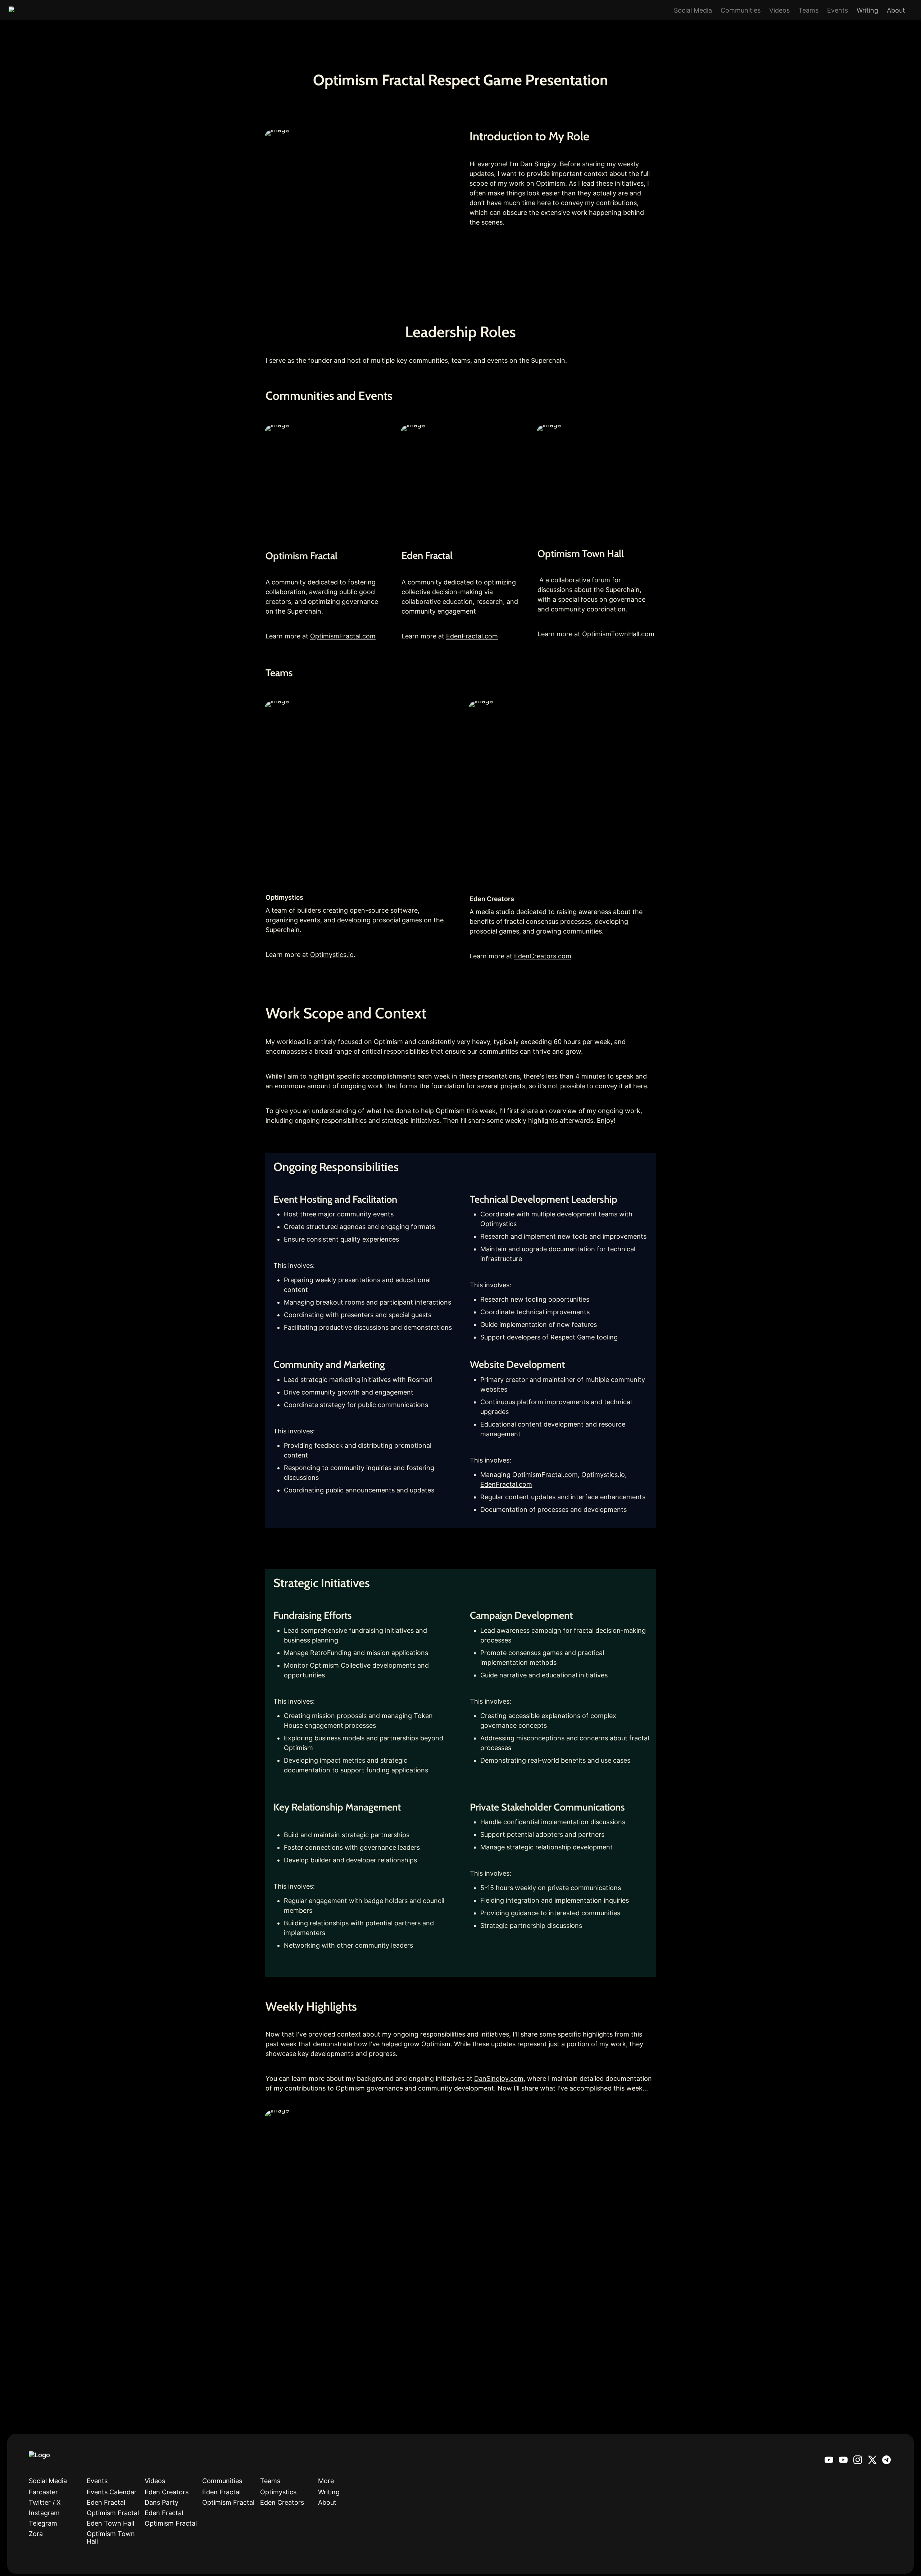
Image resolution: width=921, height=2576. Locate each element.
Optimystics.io (332, 955)
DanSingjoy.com (499, 2078)
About (896, 10)
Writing (867, 10)
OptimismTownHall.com (618, 634)
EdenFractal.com (472, 636)
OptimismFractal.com (343, 636)
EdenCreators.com (543, 956)
